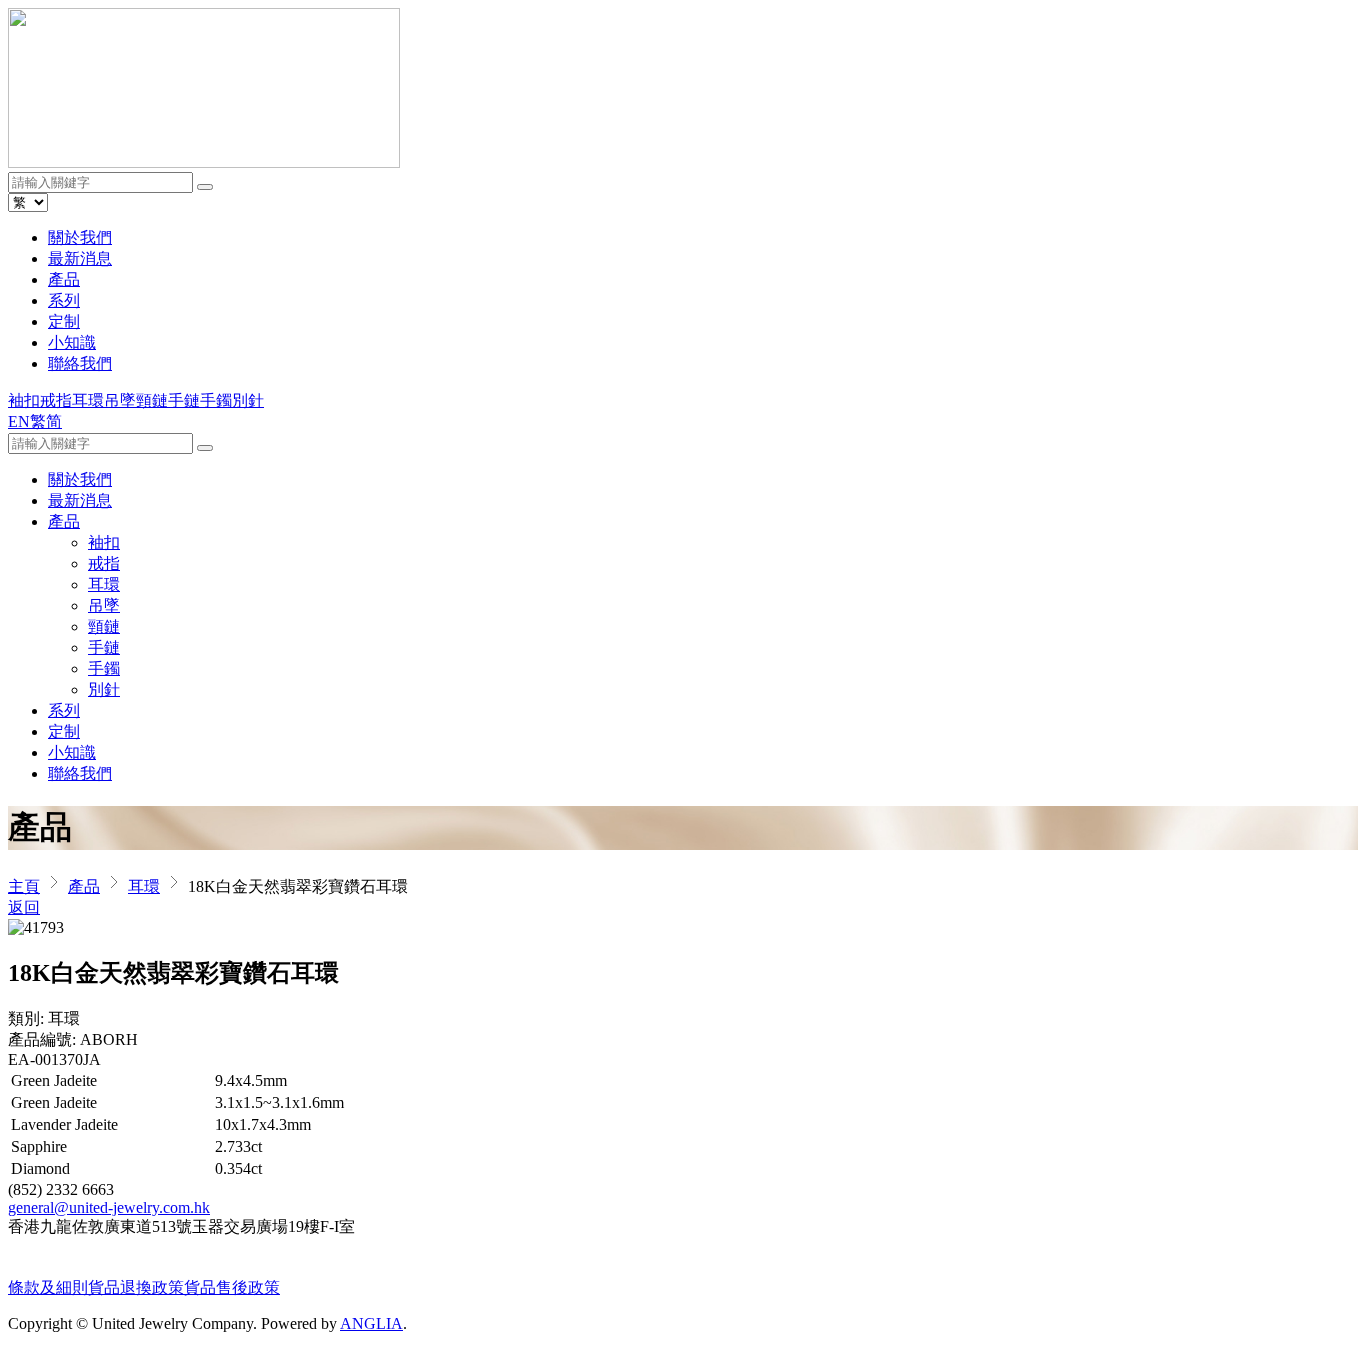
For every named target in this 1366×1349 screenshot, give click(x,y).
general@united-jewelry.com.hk (109, 1207)
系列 (64, 300)
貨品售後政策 (232, 1287)
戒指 (56, 400)
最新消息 (80, 258)
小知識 (72, 342)
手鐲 (216, 400)
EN (19, 421)
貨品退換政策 (136, 1287)
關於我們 (80, 237)
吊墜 (120, 400)
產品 (64, 279)
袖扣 (24, 400)
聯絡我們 (80, 363)
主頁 (24, 886)
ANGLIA (371, 1323)
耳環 (88, 400)
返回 (24, 907)
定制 (64, 321)
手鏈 (184, 400)
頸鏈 (152, 400)
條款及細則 (48, 1287)
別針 (248, 400)
